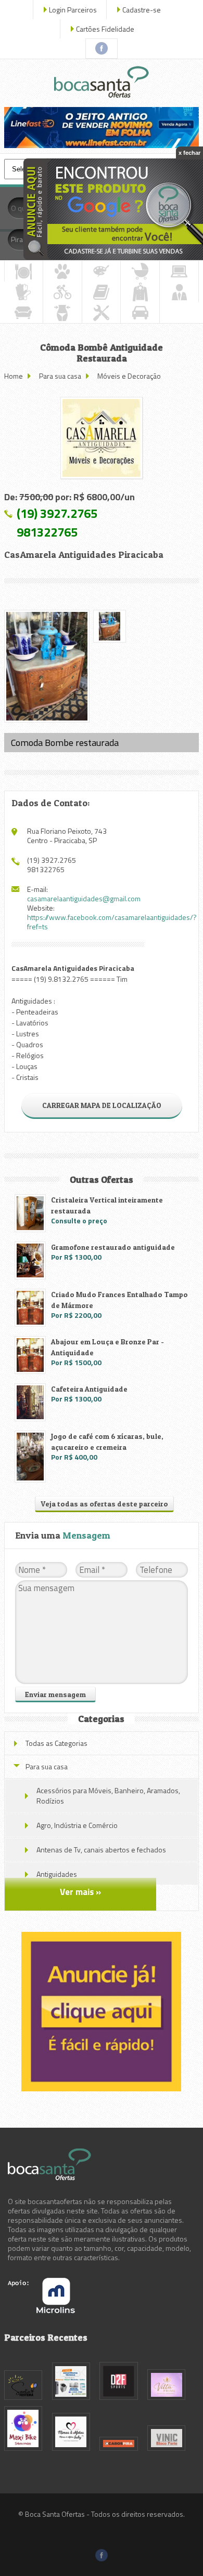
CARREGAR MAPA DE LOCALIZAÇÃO (102, 1105)
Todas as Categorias (56, 1743)
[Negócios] (179, 292)
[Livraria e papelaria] (102, 292)
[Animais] (62, 271)
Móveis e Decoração (129, 376)
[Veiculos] (140, 313)
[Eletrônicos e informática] (179, 271)
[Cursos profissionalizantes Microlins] (41, 2310)
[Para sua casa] (23, 313)
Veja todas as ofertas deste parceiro (104, 1504)
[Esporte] (62, 292)
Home (14, 376)
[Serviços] (102, 313)
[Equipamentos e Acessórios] (23, 292)
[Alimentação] (24, 271)
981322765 (47, 532)
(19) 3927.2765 (57, 513)
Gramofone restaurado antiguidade (113, 1247)
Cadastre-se (142, 10)
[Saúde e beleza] (62, 313)
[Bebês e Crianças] (140, 271)
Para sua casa (60, 376)
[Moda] (140, 292)
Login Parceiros (73, 10)
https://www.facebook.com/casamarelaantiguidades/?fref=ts (112, 922)
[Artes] (102, 271)
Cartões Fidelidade (105, 29)
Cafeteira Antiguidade (89, 1389)
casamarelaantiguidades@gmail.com (84, 898)
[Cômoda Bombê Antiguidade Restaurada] (102, 438)
